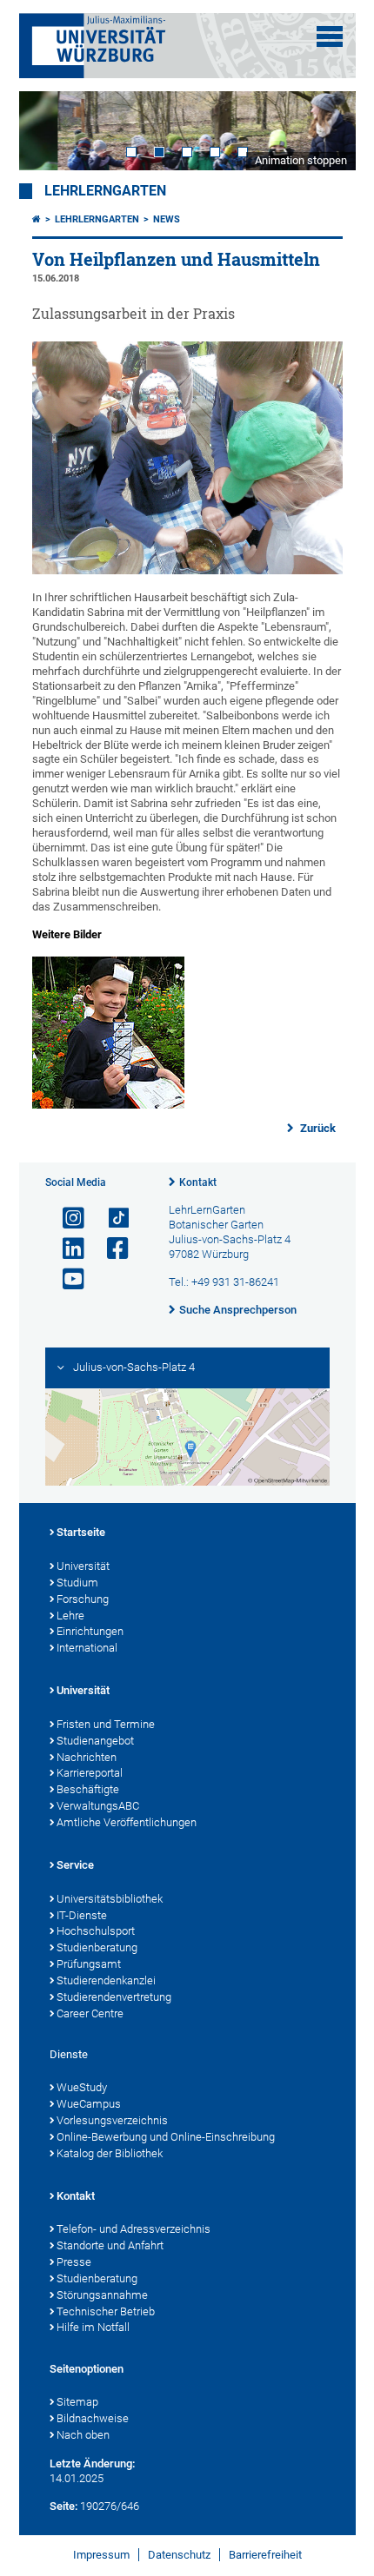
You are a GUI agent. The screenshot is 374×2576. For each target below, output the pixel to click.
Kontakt (198, 1182)
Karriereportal (90, 1773)
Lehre (70, 1616)
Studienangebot (95, 1741)
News (167, 219)
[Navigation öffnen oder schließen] (330, 36)
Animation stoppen (301, 160)
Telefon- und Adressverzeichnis (134, 2229)
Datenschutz (179, 2555)
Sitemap (77, 2402)
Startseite (81, 1532)
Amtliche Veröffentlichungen (127, 1822)
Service (75, 1865)
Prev (50, 131)
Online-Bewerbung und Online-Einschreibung (166, 2137)
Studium (77, 1583)
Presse (74, 2262)
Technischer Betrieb (106, 2311)
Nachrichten (87, 1757)
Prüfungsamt (89, 1964)
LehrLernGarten (105, 191)
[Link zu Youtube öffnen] (66, 1279)
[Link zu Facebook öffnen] (110, 1249)
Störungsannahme (102, 2295)
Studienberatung (97, 1947)
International (87, 1648)
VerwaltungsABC (98, 1806)
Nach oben (83, 2435)
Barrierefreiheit (265, 2555)
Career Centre (90, 2013)
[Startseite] (37, 219)
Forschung (83, 1599)
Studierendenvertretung (114, 1997)
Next (325, 131)
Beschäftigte (88, 1789)
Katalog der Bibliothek (110, 2153)
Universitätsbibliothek (110, 1899)
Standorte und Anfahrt (110, 2245)
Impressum (101, 2555)
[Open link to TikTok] (110, 1218)
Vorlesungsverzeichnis (112, 2120)
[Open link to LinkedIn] (66, 1249)
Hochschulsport (96, 1931)
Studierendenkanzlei (106, 1980)
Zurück (317, 1128)
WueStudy (82, 2087)
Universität (83, 1566)
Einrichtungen (90, 1631)
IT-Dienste (82, 1915)
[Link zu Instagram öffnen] (66, 1218)
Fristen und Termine (106, 1724)
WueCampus (89, 2104)
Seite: (63, 2506)
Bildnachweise (93, 2418)
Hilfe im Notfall (93, 2327)
